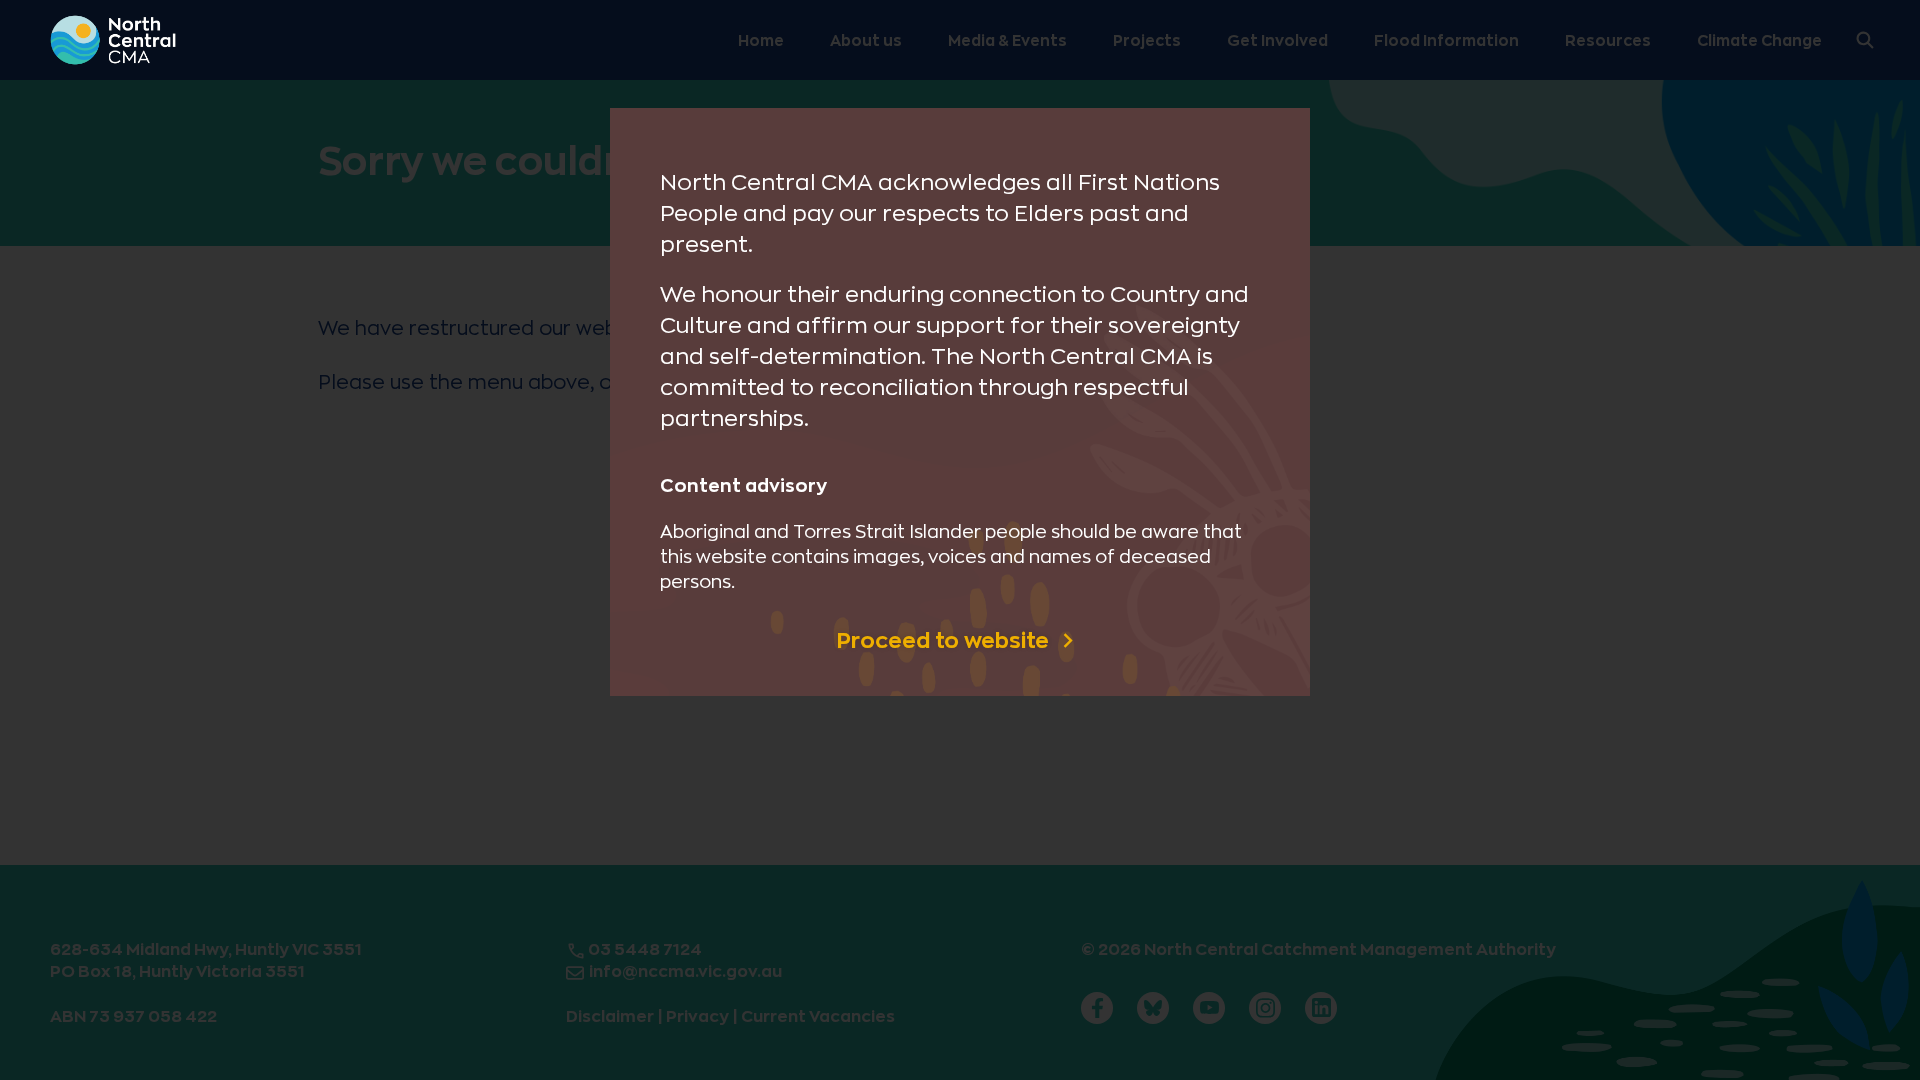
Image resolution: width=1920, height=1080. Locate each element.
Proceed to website (945, 641)
